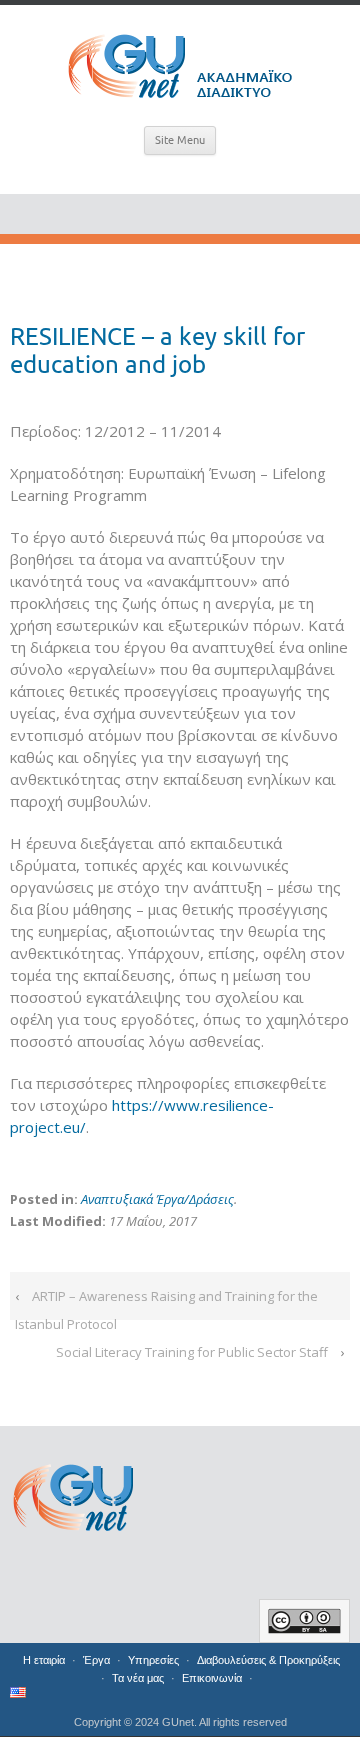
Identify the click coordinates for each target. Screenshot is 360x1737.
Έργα (96, 1660)
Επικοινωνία (212, 1678)
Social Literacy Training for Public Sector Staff (192, 1352)
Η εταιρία (44, 1660)
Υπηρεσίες (153, 1660)
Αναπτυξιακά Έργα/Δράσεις (157, 1199)
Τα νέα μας (138, 1678)
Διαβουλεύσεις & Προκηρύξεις (268, 1660)
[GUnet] (180, 62)
